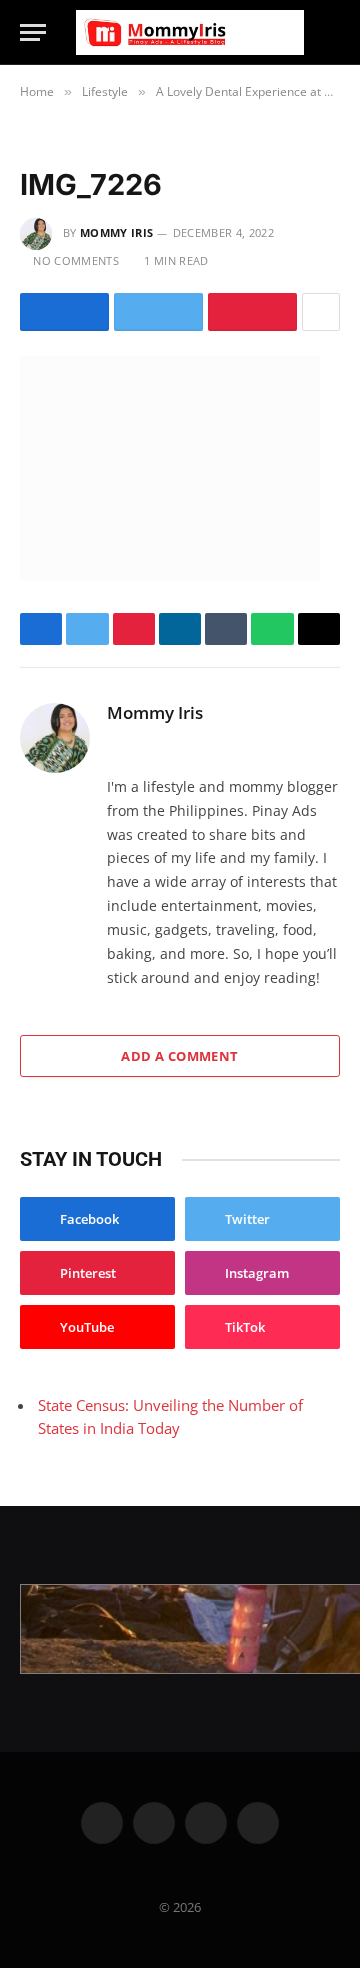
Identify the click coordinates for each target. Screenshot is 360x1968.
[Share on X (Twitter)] (158, 312)
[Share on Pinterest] (252, 312)
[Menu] (33, 32)
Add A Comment (179, 1056)
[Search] (331, 32)
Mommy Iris (116, 232)
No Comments (76, 260)
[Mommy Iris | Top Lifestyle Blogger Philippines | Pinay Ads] (190, 32)
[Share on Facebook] (64, 312)
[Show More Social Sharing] (321, 312)
